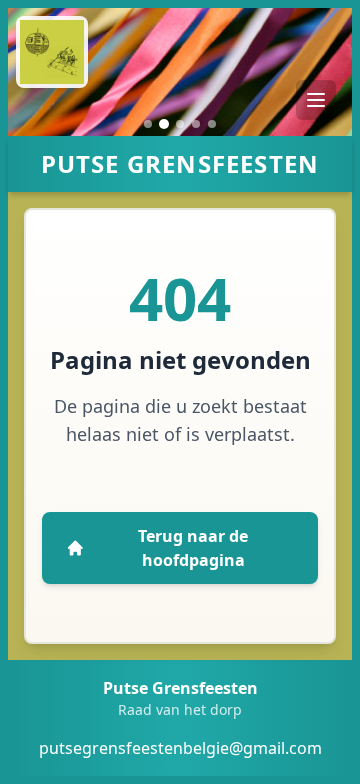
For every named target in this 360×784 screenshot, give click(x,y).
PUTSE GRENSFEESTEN (180, 163)
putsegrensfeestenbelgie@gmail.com (180, 748)
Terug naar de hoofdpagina (193, 548)
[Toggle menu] (316, 100)
